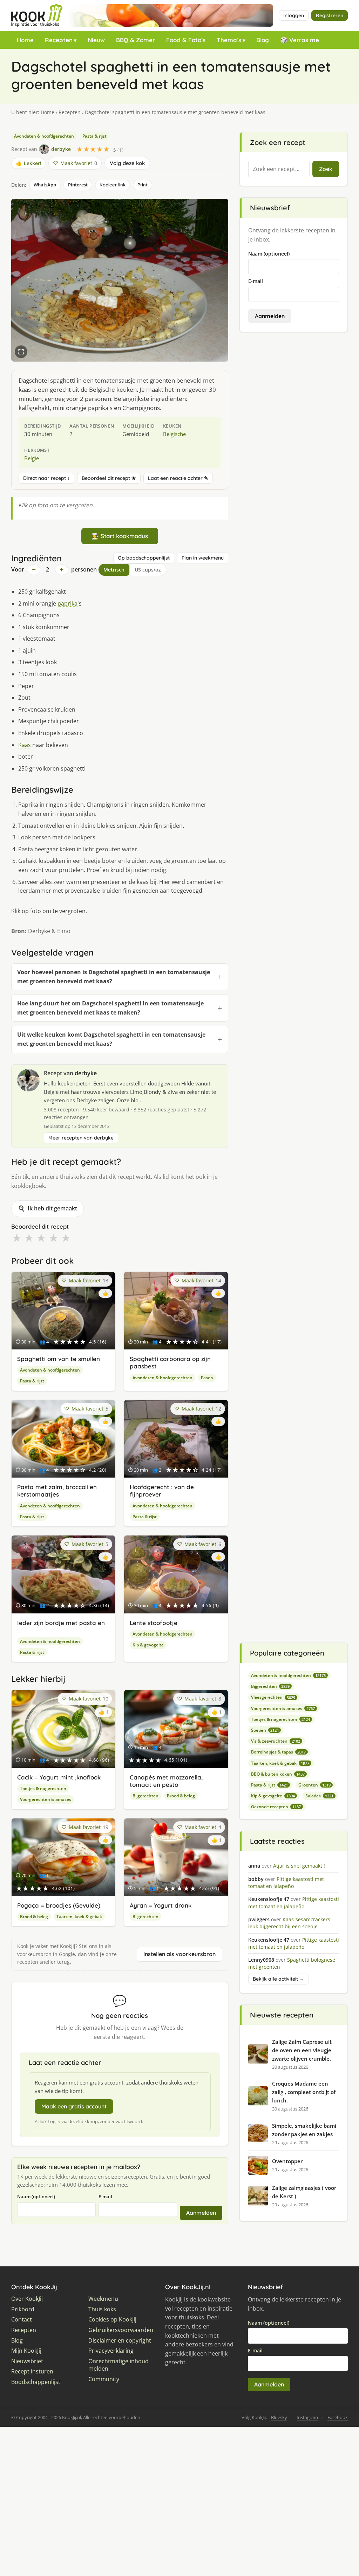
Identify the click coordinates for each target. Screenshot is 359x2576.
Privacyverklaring (111, 2351)
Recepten (59, 40)
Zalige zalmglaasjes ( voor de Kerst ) (304, 2192)
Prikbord (23, 2309)
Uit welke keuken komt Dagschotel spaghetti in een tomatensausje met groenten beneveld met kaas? (111, 1039)
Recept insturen (32, 2372)
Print (143, 185)
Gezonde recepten (276, 1807)
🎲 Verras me (300, 40)
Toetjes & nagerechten (43, 1788)
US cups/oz (148, 570)
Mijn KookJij (26, 2351)
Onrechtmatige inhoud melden (118, 2365)
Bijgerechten (145, 1796)
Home (25, 40)
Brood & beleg (181, 1796)
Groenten (314, 1785)
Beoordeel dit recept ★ (109, 478)
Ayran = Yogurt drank (161, 1905)
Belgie (32, 458)
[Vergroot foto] (21, 352)
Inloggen (294, 15)
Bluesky (279, 2417)
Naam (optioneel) (36, 2197)
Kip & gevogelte (148, 1645)
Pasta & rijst (94, 136)
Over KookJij (27, 2299)
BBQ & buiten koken (278, 1774)
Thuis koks (102, 2309)
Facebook (338, 2417)
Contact (22, 2320)
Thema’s (229, 40)
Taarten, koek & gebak (79, 1917)
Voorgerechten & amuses (46, 1799)
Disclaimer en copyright (120, 2341)
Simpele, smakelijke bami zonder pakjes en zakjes (304, 2130)
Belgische (174, 434)
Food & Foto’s (186, 40)
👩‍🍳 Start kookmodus (120, 536)
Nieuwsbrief (27, 2361)
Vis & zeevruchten (276, 1741)
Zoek (326, 169)
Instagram (307, 2417)
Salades (319, 1796)
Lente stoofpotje (154, 1623)
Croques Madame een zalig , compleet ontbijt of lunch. (304, 2092)
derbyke (86, 1073)
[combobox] (279, 169)
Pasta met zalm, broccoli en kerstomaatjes (57, 1491)
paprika (67, 603)
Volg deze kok (127, 163)
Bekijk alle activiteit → (279, 1979)
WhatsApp (45, 185)
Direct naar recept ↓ (46, 478)
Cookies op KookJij (112, 2320)
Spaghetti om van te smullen (59, 1359)
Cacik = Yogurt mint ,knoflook (59, 1777)
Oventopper (287, 2161)
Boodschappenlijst (36, 2382)
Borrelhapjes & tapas (278, 1752)
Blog (263, 40)
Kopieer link (113, 185)
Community (104, 2379)
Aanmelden (201, 2213)
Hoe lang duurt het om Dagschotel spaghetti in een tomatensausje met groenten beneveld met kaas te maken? (110, 1008)
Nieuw (96, 40)
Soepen (265, 1730)
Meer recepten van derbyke (81, 1138)
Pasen (207, 1378)
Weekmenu (103, 2299)
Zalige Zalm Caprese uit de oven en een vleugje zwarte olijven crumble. (302, 2050)
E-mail (105, 2197)
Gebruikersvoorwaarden (121, 2330)
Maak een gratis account (74, 2106)
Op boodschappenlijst (144, 558)
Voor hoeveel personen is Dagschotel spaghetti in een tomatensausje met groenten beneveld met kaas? (114, 977)
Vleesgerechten (273, 1697)
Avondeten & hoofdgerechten (44, 136)
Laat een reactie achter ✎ (178, 478)
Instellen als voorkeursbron (179, 1954)
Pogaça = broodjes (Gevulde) (59, 1905)
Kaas (25, 745)
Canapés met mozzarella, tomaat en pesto (166, 1781)
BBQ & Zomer (136, 40)
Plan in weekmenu (203, 558)
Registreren (330, 15)
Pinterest (78, 185)
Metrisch (114, 570)
